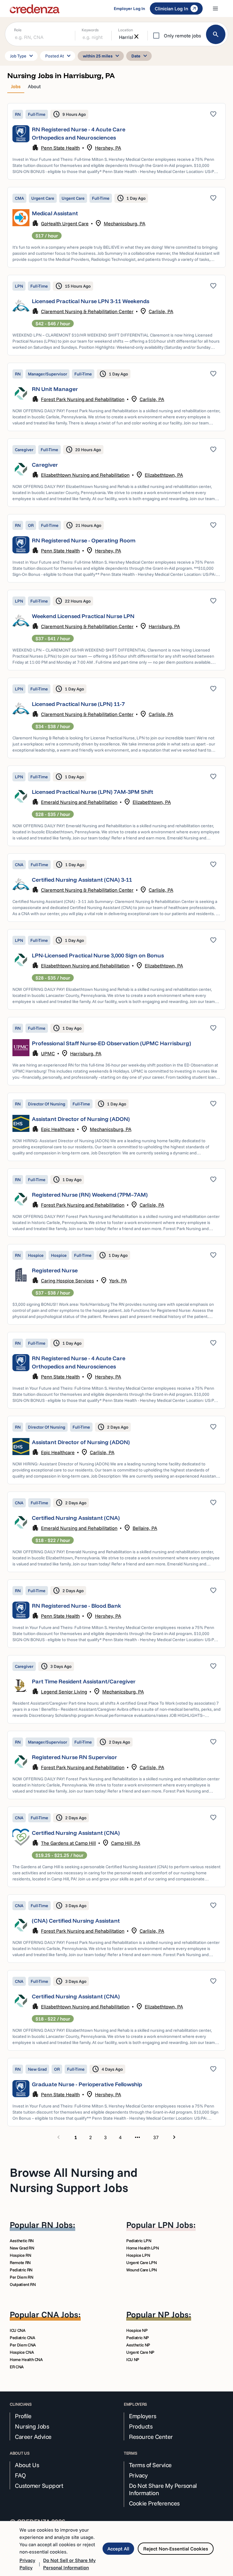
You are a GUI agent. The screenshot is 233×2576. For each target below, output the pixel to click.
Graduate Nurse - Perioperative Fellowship (87, 2084)
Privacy (138, 2475)
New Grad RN (22, 2248)
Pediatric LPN (139, 2241)
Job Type (22, 56)
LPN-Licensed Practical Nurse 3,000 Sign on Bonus (98, 955)
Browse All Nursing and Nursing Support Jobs (74, 2180)
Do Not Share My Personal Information (163, 2489)
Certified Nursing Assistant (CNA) (76, 1518)
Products (141, 2426)
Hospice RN (20, 2255)
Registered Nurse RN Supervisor (74, 1757)
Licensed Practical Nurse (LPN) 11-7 (78, 704)
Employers (143, 2416)
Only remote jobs (182, 36)
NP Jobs (173, 2314)
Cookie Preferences (154, 2503)
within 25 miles (102, 56)
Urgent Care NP (140, 2352)
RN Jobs (57, 2225)
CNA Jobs (60, 2314)
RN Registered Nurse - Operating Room (84, 540)
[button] (116, 141)
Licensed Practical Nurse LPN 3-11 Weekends (91, 301)
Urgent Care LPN (142, 2263)
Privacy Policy (27, 2564)
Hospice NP (137, 2330)
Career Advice (33, 2437)
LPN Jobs (176, 2225)
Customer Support (39, 2486)
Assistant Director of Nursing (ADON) (81, 1119)
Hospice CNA (22, 2352)
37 (156, 2137)
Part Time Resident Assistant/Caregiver (84, 1681)
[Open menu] (215, 9)
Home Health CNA (26, 2360)
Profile (23, 2416)
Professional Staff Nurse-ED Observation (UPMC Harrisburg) (111, 1043)
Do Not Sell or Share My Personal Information (69, 2564)
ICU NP (133, 2360)
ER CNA (17, 2367)
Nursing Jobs (32, 2426)
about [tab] (34, 86)
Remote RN (20, 2263)
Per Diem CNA (23, 2345)
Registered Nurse (55, 1270)
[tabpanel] (116, 1123)
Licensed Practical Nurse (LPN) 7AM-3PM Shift (93, 792)
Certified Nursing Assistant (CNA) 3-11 (82, 880)
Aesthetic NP (138, 2345)
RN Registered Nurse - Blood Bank (76, 1606)
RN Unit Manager (55, 389)
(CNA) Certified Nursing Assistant (76, 1921)
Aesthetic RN (22, 2241)
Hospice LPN (138, 2255)
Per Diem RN (21, 2277)
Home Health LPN (143, 2248)
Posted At (59, 56)
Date (140, 56)
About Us (27, 2465)
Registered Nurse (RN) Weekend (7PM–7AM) (90, 1195)
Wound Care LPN (142, 2270)
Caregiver (45, 465)
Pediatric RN (21, 2270)
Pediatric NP (138, 2338)
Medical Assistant (55, 213)
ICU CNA (18, 2330)
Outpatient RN (23, 2284)
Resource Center (151, 2437)
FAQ (20, 2475)
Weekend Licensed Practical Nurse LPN (83, 616)
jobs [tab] (16, 86)
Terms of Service (150, 2465)
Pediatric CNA (22, 2338)
